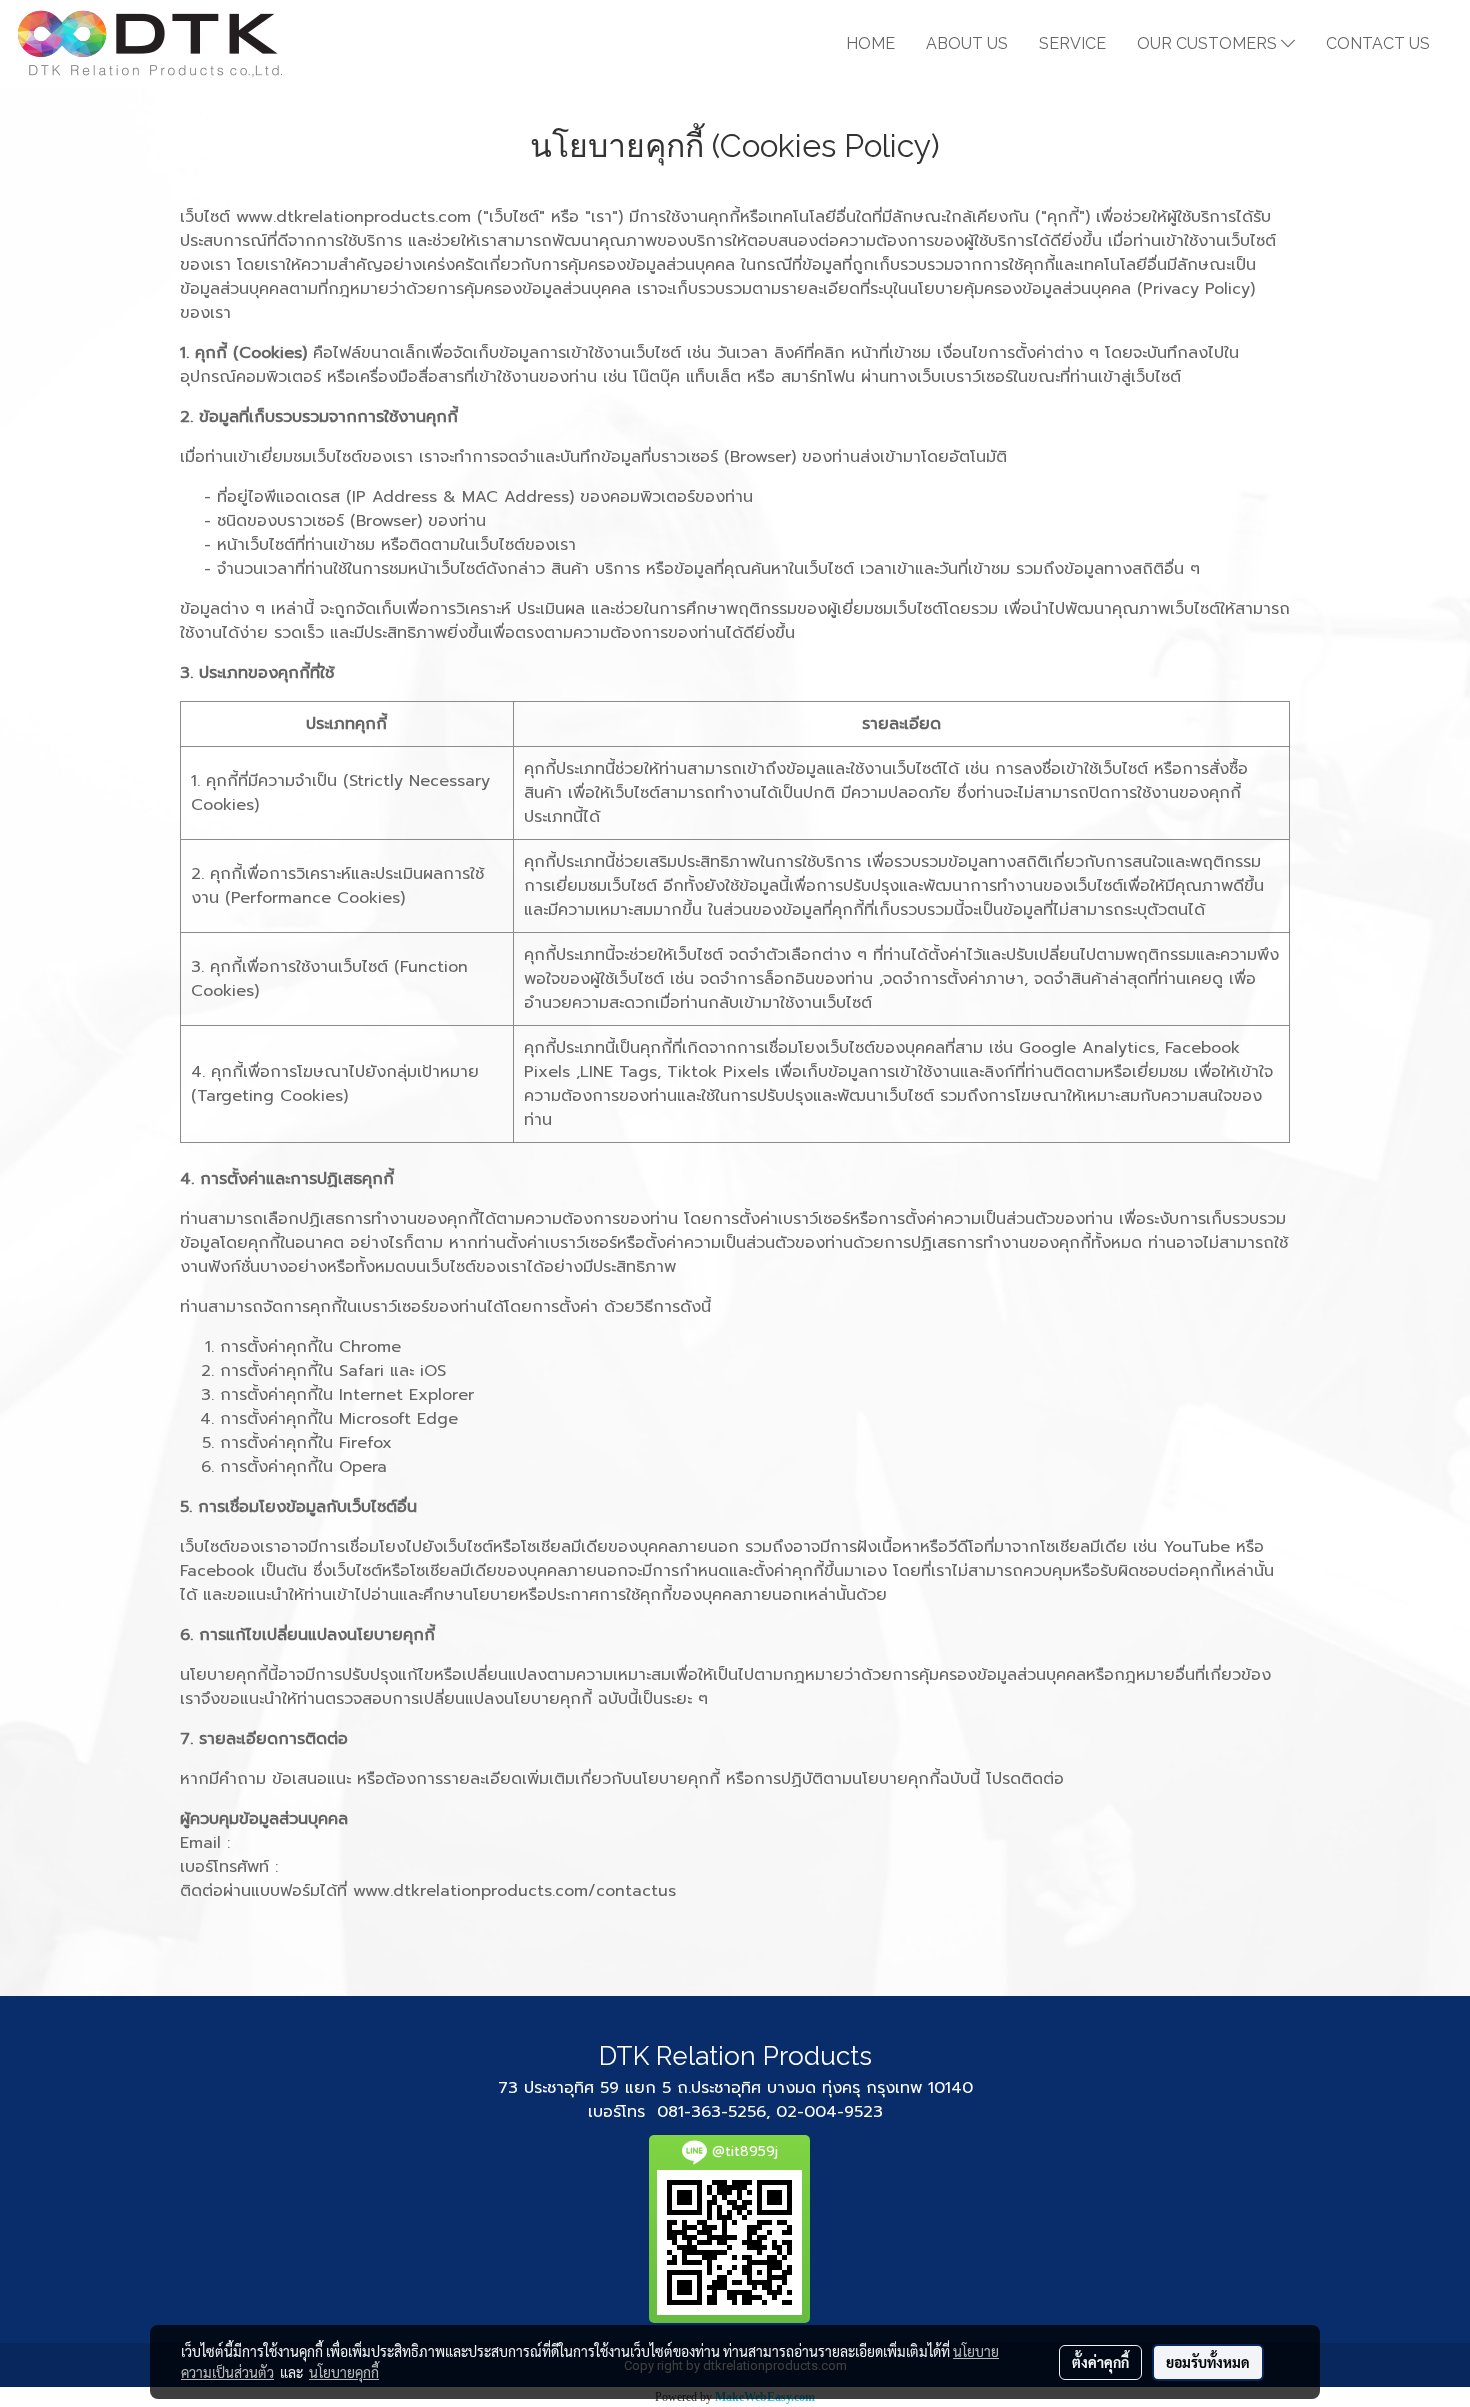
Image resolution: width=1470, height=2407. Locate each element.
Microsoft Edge (398, 1419)
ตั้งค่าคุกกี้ (1100, 2362)
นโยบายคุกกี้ (344, 2372)
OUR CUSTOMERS (1209, 43)
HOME (870, 43)
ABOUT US (967, 43)
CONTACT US (1378, 43)
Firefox (365, 1443)
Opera (363, 1467)
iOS (433, 1371)
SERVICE (1072, 43)
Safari (361, 1371)
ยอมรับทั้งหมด (1208, 2362)
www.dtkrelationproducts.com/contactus (514, 1891)
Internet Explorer (406, 1395)
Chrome (370, 1347)
